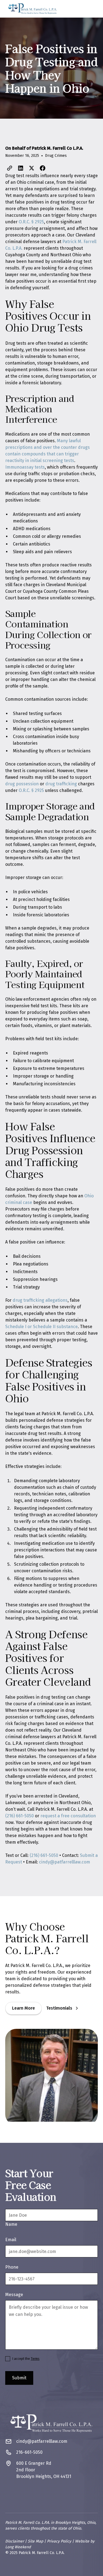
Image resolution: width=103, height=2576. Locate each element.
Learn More (23, 2008)
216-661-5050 (29, 2452)
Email (11, 2240)
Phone (12, 2267)
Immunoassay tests (25, 467)
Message (14, 2295)
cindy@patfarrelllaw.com (65, 1862)
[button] (92, 9)
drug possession (22, 784)
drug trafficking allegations (40, 1300)
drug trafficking (61, 784)
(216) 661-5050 (20, 1816)
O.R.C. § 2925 (31, 222)
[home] (33, 9)
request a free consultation (68, 1816)
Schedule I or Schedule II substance (41, 1327)
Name (11, 2224)
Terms (35, 2359)
